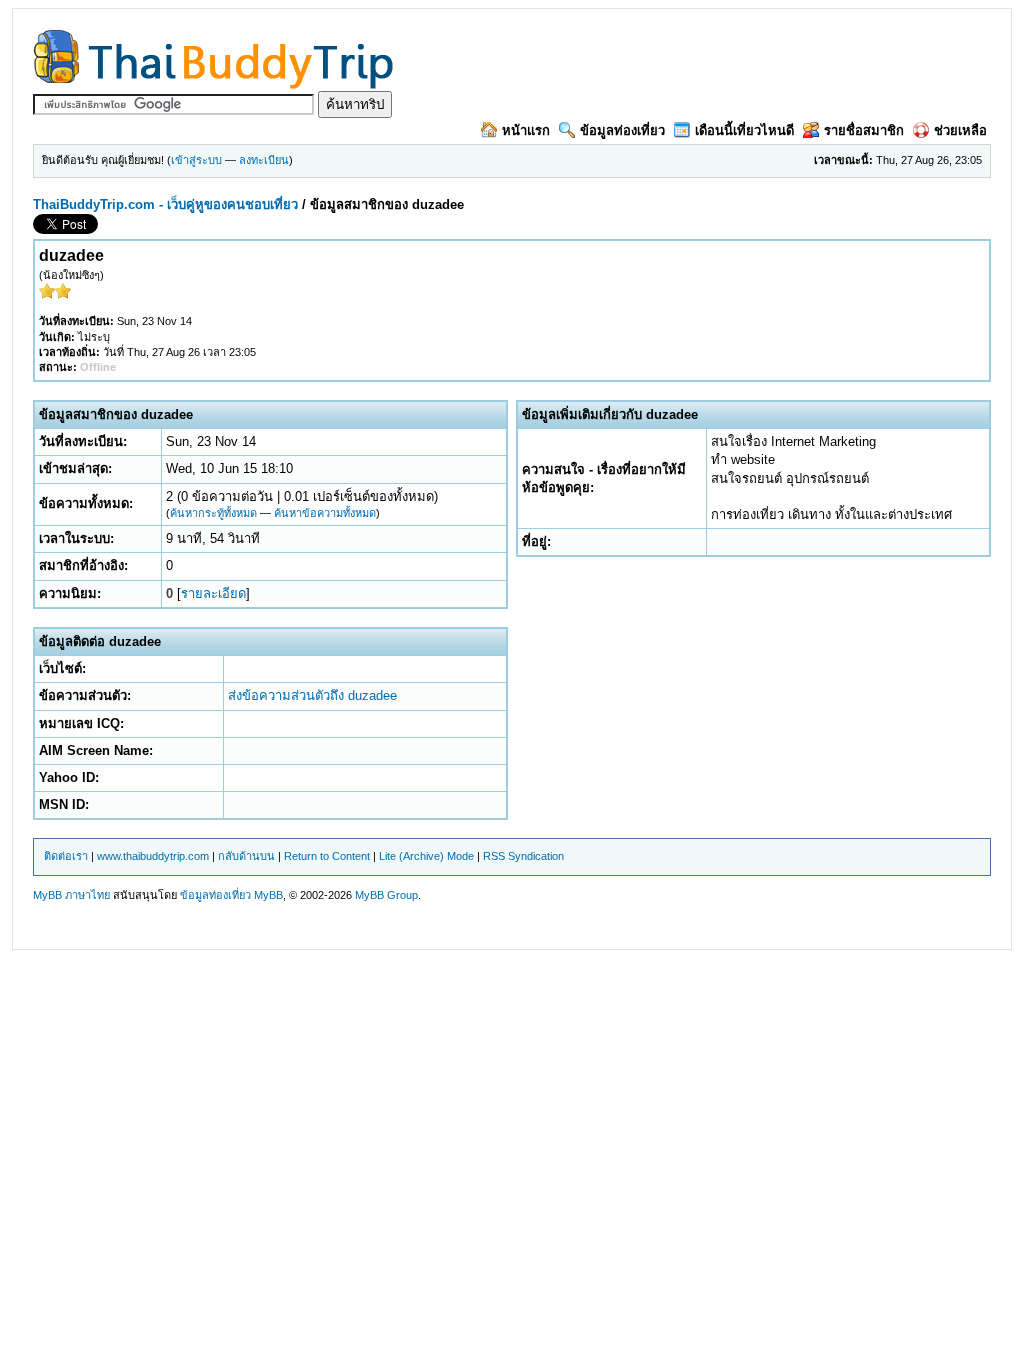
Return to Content (327, 856)
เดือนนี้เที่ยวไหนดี (744, 130)
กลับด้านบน (246, 856)
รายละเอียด (213, 593)
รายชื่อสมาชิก (864, 130)
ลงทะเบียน (264, 160)
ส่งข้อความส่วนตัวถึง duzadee (312, 695)
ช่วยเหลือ (960, 130)
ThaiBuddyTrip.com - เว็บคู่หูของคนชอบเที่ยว (165, 204)
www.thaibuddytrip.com (153, 856)
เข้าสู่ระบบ (196, 160)
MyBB (268, 895)
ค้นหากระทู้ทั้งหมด (213, 513)
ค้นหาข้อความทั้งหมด (325, 513)
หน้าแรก (526, 130)
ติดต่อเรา (66, 856)
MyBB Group (386, 895)
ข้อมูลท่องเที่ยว (622, 130)
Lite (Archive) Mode (426, 856)
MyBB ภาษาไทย (71, 895)
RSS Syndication (523, 856)
